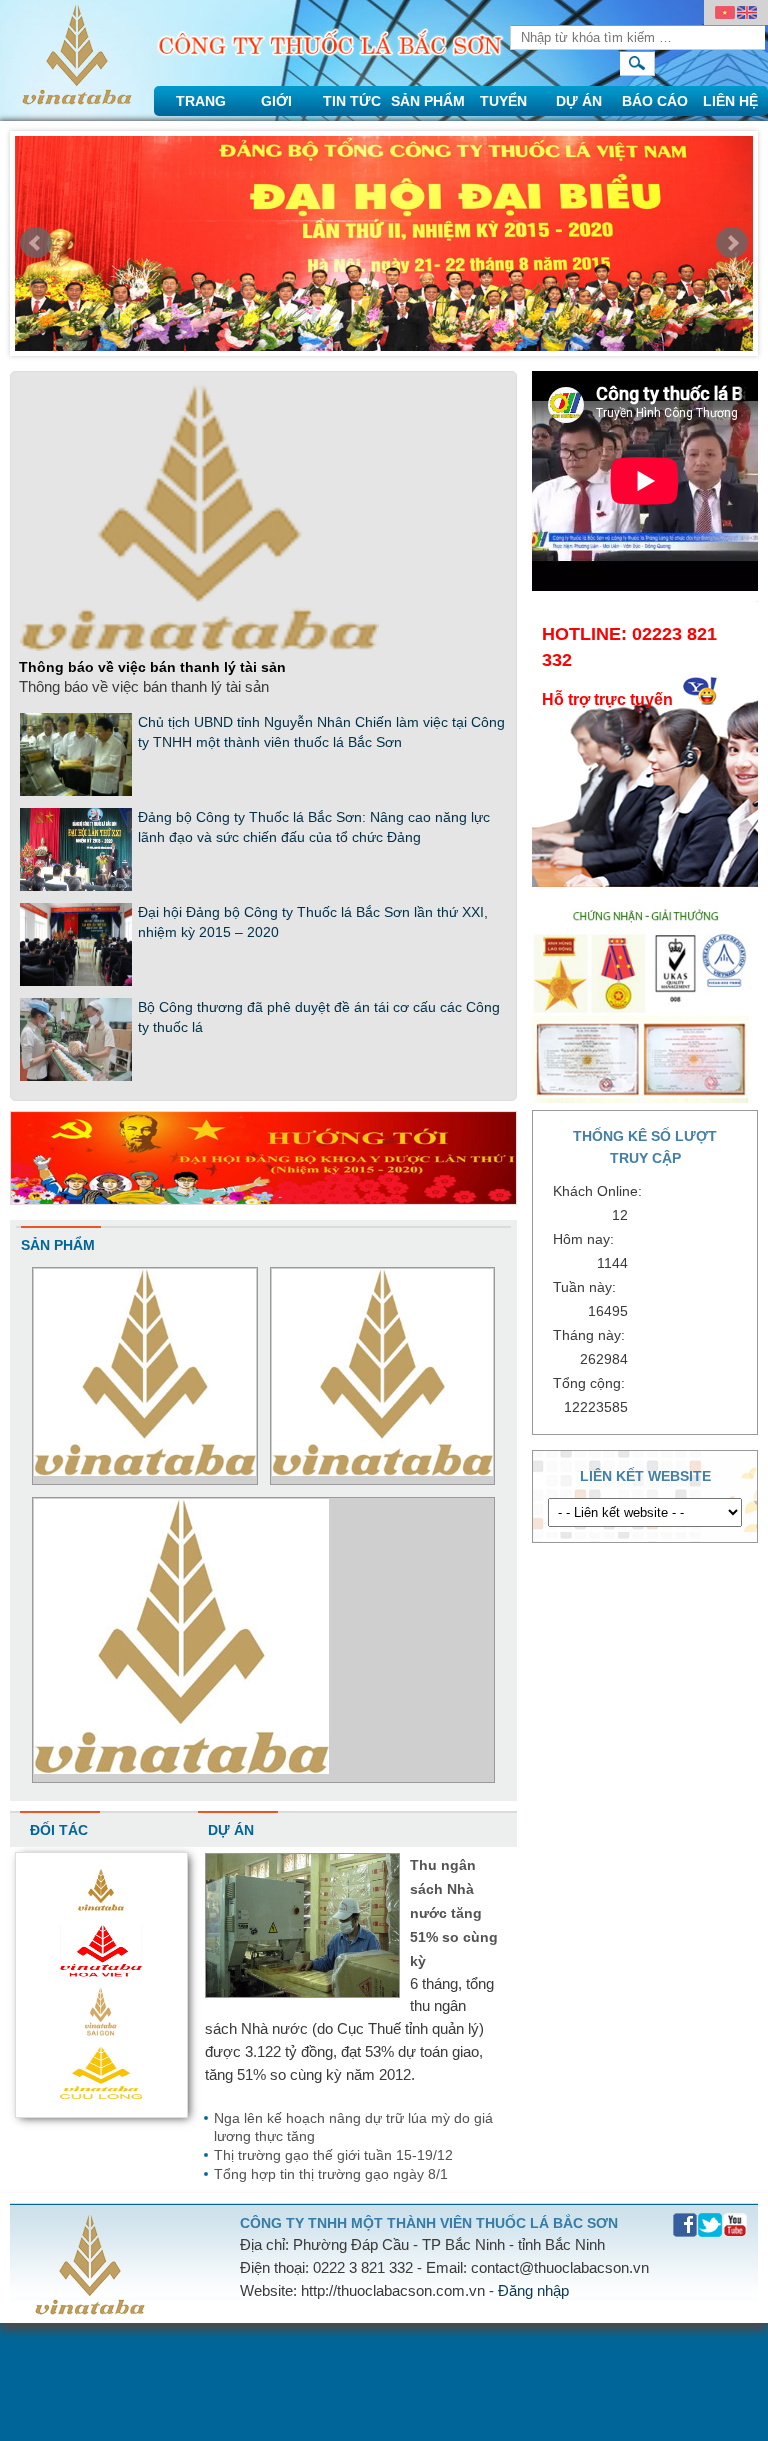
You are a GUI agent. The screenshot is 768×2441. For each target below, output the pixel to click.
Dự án (579, 101)
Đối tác (59, 1830)
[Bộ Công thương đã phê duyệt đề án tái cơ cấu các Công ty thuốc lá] (76, 1077)
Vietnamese (725, 13)
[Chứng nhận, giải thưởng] (645, 1097)
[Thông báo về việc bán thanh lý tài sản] (199, 647)
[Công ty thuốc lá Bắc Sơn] (77, 99)
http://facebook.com (685, 2225)
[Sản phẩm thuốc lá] (383, 1470)
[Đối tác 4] (101, 1910)
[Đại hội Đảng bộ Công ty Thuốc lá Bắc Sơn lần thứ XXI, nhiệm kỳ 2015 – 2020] (76, 982)
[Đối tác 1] (101, 2093)
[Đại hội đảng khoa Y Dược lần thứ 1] (263, 1199)
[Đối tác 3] (101, 1971)
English (747, 13)
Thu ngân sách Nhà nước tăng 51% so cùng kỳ (454, 1913)
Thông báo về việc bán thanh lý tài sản (152, 667)
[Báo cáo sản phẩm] (145, 1470)
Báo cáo (655, 101)
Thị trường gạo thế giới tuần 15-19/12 (333, 2155)
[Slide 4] (384, 248)
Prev (36, 243)
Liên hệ (730, 101)
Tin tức (352, 101)
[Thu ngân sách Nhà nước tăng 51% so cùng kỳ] (302, 1993)
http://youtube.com (735, 2225)
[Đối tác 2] (101, 2032)
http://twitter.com (710, 2225)
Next (732, 243)
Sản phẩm (428, 101)
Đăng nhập (533, 2290)
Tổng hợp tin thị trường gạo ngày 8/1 (331, 2174)
